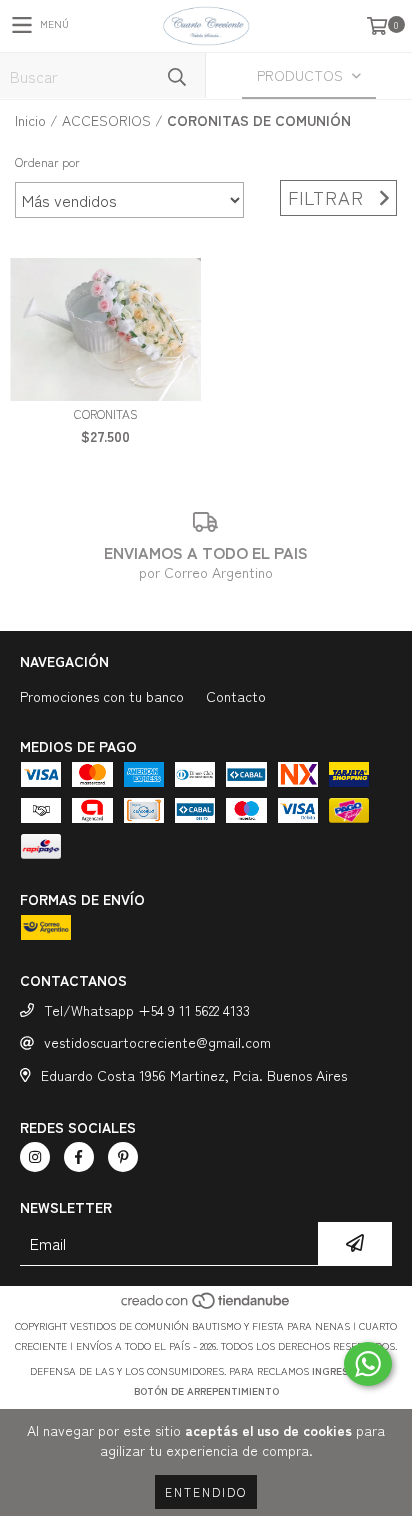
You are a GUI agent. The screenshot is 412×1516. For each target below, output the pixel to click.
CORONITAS (106, 413)
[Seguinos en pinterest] (123, 1157)
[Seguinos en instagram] (35, 1157)
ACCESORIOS (106, 120)
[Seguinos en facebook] (79, 1157)
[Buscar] (176, 75)
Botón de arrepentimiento (206, 1390)
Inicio (30, 120)
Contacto (236, 696)
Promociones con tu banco (102, 696)
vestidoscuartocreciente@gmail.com (157, 1042)
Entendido (206, 1491)
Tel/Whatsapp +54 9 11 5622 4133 (147, 1010)
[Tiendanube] (206, 1305)
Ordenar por (47, 161)
